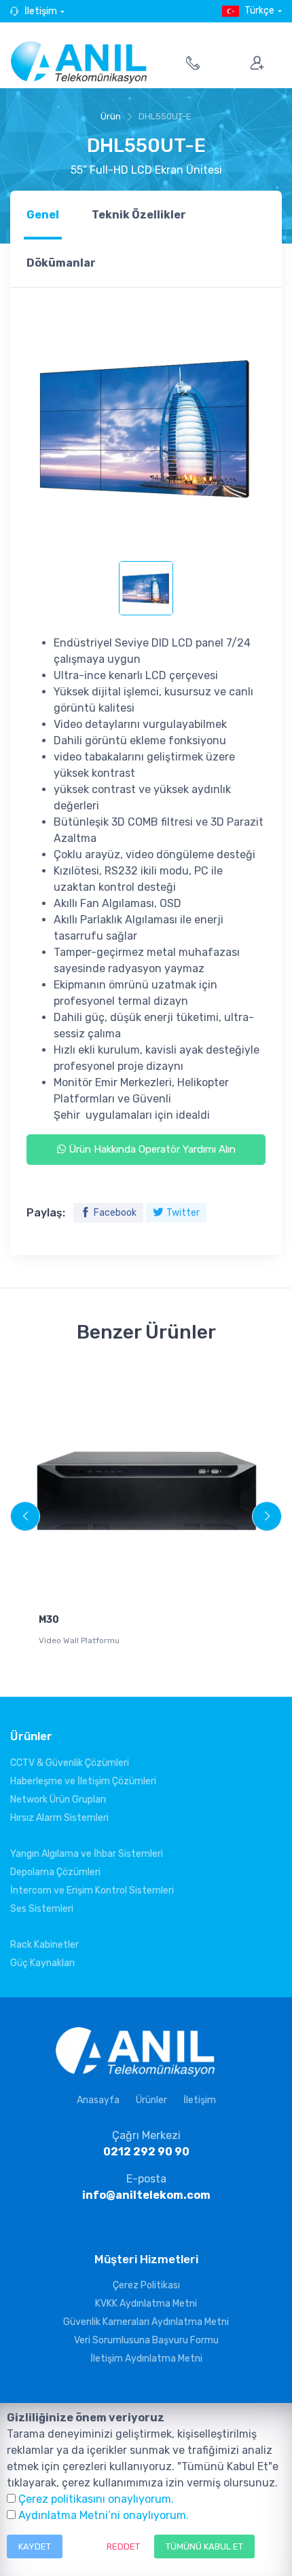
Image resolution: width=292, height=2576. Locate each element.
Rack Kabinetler (44, 1945)
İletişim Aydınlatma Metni (146, 2359)
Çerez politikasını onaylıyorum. (96, 2499)
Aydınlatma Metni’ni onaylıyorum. (104, 2515)
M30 (49, 1620)
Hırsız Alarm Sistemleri (59, 1818)
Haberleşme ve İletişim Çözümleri (83, 1781)
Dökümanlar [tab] (61, 263)
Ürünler (151, 2100)
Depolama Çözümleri (55, 1872)
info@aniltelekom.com (146, 2195)
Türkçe (259, 11)
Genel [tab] (43, 215)
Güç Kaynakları (42, 1963)
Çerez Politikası (146, 2285)
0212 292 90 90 (146, 2152)
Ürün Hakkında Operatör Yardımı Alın (151, 1149)
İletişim (41, 11)
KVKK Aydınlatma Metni (146, 2304)
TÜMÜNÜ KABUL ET (204, 2546)
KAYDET (35, 2546)
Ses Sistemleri (42, 1909)
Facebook (115, 1213)
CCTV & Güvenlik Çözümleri (70, 1763)
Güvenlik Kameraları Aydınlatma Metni (146, 2322)
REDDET (123, 2546)
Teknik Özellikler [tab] (139, 215)
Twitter (183, 1213)
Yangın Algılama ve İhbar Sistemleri (87, 1854)
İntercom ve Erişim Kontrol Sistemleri (92, 1890)
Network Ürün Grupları (58, 1800)
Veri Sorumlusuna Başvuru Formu (146, 2340)
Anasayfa (98, 2100)
